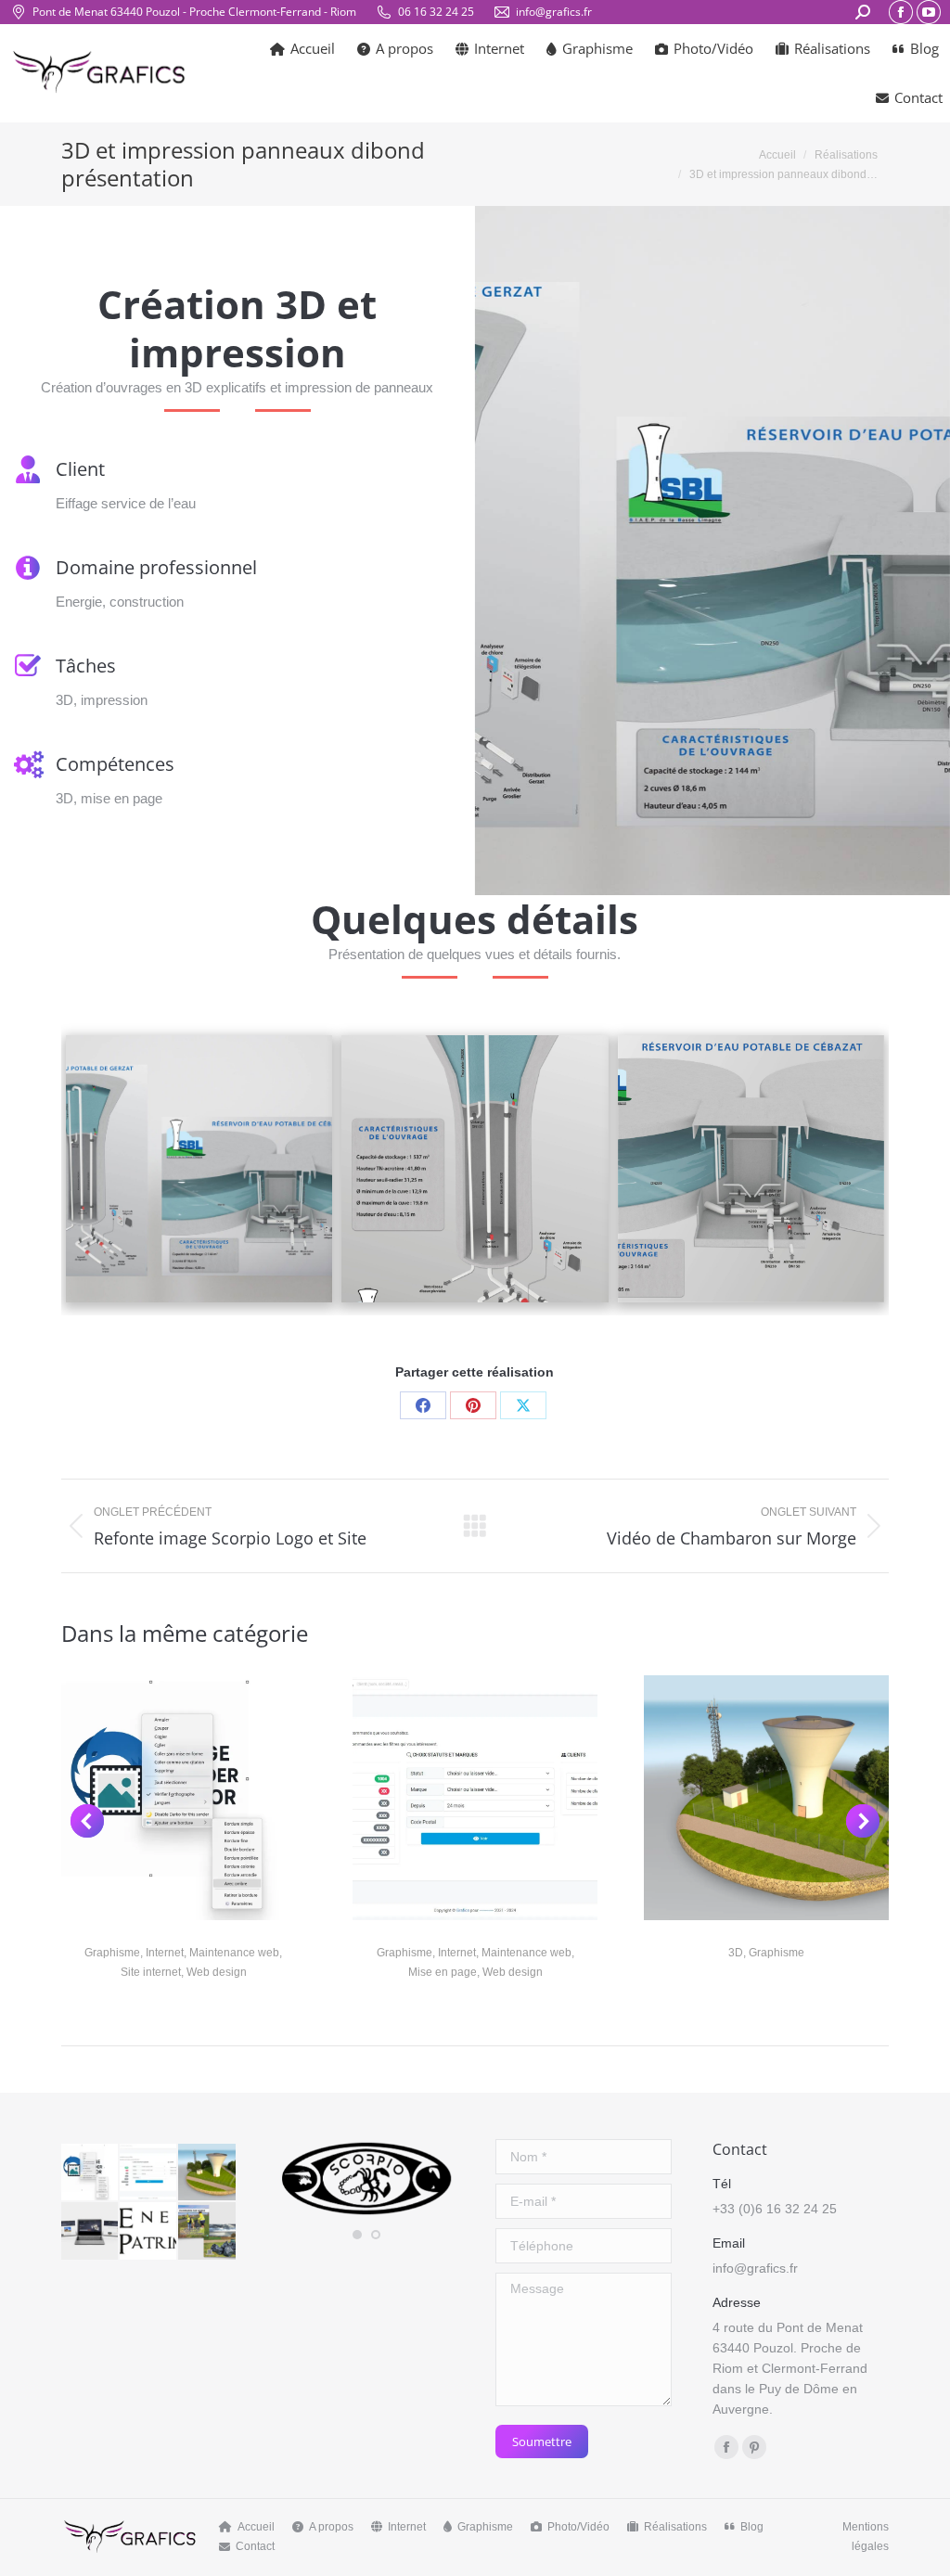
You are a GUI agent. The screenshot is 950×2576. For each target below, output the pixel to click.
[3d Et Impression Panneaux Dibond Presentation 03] (751, 1169)
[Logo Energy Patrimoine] (149, 2231)
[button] (87, 1821)
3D (736, 1953)
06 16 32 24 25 (436, 12)
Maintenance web (234, 1953)
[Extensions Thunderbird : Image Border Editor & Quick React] (90, 2173)
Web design (217, 1972)
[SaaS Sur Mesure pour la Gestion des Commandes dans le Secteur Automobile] (149, 2173)
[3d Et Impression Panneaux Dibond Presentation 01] (199, 1169)
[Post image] (184, 1798)
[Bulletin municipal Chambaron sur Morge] (207, 2231)
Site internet (151, 1972)
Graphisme (112, 1953)
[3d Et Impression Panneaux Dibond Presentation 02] (475, 1169)
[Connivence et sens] (90, 2231)
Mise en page (443, 1972)
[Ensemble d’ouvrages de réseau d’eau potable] (207, 2173)
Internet (165, 1953)
